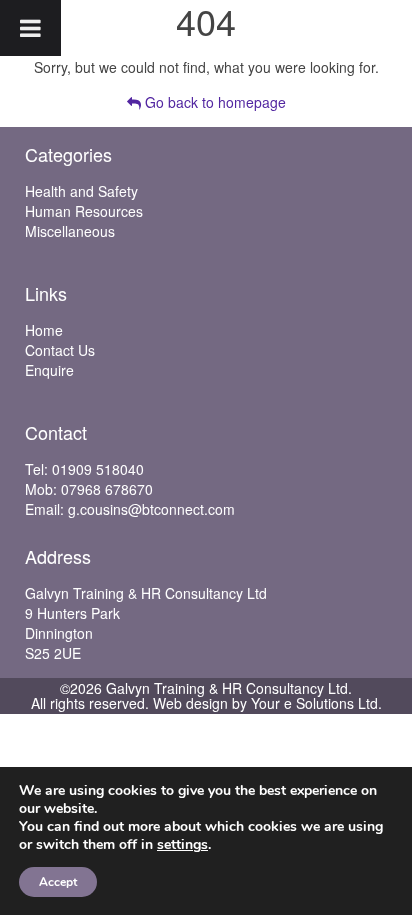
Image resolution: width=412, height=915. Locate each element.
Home (44, 330)
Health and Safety (81, 191)
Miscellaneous (70, 231)
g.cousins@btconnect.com (151, 509)
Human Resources (84, 211)
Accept (58, 882)
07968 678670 (107, 489)
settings (182, 845)
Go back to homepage (213, 102)
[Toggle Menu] (30, 28)
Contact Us (60, 350)
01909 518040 (98, 469)
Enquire (49, 370)
